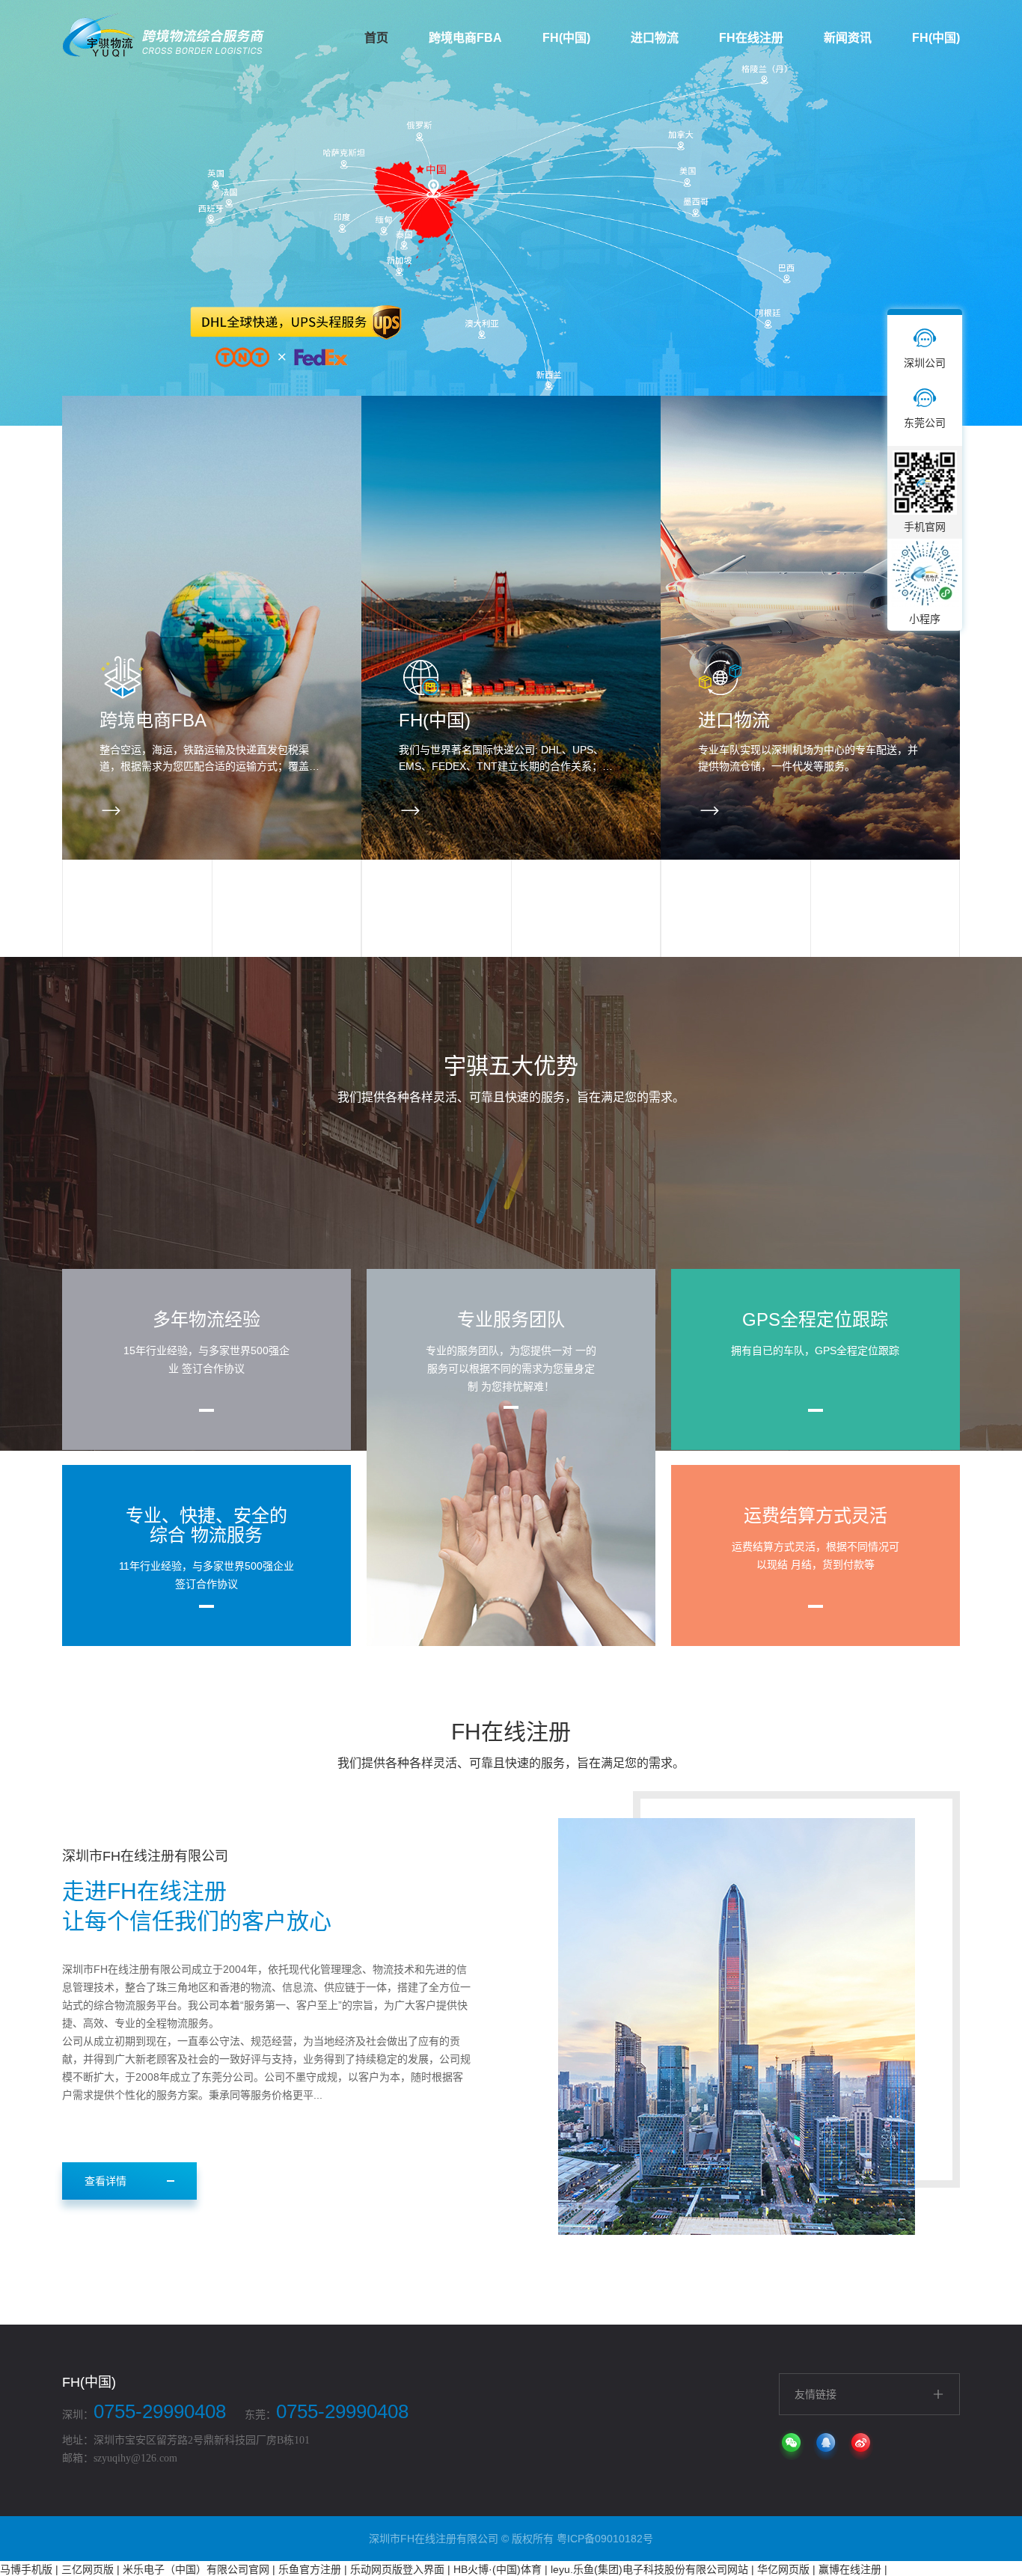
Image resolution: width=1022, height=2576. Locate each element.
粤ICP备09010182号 (605, 2539)
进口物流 (655, 38)
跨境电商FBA (465, 38)
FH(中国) (566, 38)
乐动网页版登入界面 (397, 2569)
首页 (376, 38)
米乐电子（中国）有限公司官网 (196, 2569)
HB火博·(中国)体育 (498, 2569)
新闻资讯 (848, 38)
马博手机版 (26, 2569)
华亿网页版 (783, 2569)
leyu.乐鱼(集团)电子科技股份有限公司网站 (649, 2569)
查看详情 (105, 2181)
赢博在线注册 (850, 2569)
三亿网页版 (88, 2569)
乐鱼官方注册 (310, 2569)
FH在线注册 (751, 38)
